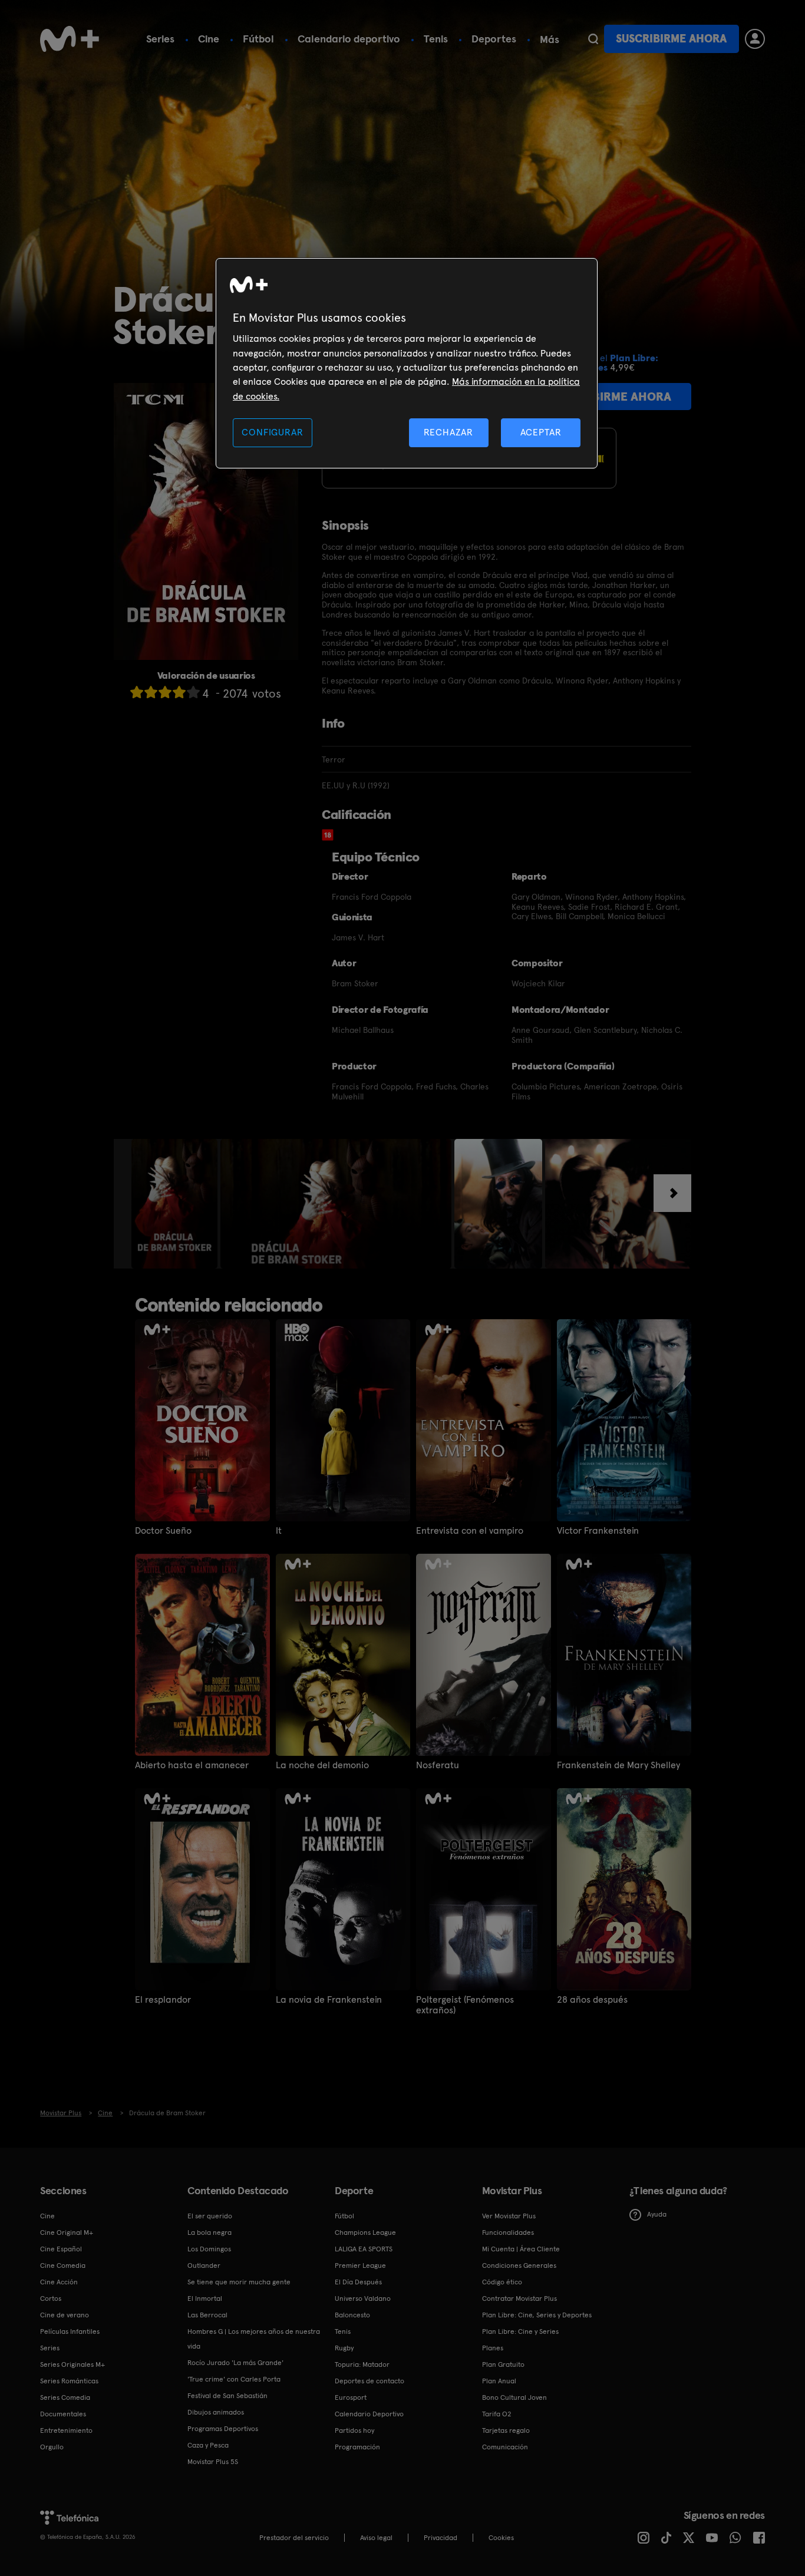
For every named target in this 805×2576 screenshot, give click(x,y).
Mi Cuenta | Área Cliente (521, 2249)
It (279, 1531)
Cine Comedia (63, 2265)
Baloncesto (352, 2315)
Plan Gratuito (503, 2364)
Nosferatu (438, 1765)
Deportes (494, 39)
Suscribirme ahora (671, 39)
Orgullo (52, 2447)
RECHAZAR (448, 432)
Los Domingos (209, 2249)
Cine (209, 39)
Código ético (502, 2282)
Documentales (63, 2414)
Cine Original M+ (67, 2232)
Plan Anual (499, 2381)
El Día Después (358, 2282)
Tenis (436, 39)
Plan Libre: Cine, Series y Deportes (537, 2315)
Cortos (51, 2298)
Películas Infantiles (70, 2331)
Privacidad (441, 2538)
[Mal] (151, 692)
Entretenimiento (66, 2430)
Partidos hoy (354, 2430)
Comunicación (505, 2447)
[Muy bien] (193, 692)
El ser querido (210, 2216)
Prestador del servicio (294, 2538)
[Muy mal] (137, 692)
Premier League (360, 2265)
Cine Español (61, 2249)
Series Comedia (65, 2397)
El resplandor (163, 2000)
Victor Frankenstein (598, 1531)
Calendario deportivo (349, 39)
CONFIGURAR (272, 432)
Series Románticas (69, 2381)
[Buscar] (593, 39)
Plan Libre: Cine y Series (520, 2331)
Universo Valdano (363, 2298)
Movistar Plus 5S (213, 2462)
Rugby (344, 2348)
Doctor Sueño (163, 1531)
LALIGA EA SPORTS (364, 2249)
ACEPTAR (541, 432)
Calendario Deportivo (369, 2414)
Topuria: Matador (362, 2364)
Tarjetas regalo (506, 2430)
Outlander (204, 2265)
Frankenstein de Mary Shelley (618, 1765)
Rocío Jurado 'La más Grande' (235, 2363)
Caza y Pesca (208, 2445)
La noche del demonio (322, 1765)
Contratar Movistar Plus (519, 2298)
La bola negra (210, 2232)
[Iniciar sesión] (755, 39)
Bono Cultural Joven (514, 2397)
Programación (357, 2447)
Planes (493, 2348)
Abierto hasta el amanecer (192, 1765)
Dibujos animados (216, 2412)
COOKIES (501, 2538)
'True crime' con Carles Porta (234, 2379)
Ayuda (657, 2214)
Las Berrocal (207, 2315)
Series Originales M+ (72, 2364)
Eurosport (351, 2397)
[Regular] (165, 692)
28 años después (592, 2000)
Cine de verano (65, 2315)
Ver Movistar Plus (509, 2216)
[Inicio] (70, 39)
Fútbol (258, 39)
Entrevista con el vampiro (470, 1531)
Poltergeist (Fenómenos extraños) (465, 2005)
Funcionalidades (508, 2232)
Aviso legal (376, 2538)
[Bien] (179, 692)
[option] (176, 1204)
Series (160, 39)
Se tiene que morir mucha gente (239, 2282)
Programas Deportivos (223, 2429)
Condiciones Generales (519, 2265)
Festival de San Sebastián (227, 2396)
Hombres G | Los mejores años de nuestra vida (254, 2339)
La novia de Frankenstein (329, 2000)
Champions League (365, 2232)
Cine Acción (59, 2282)
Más (550, 39)
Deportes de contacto (369, 2381)
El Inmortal (205, 2298)
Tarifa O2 (497, 2414)
